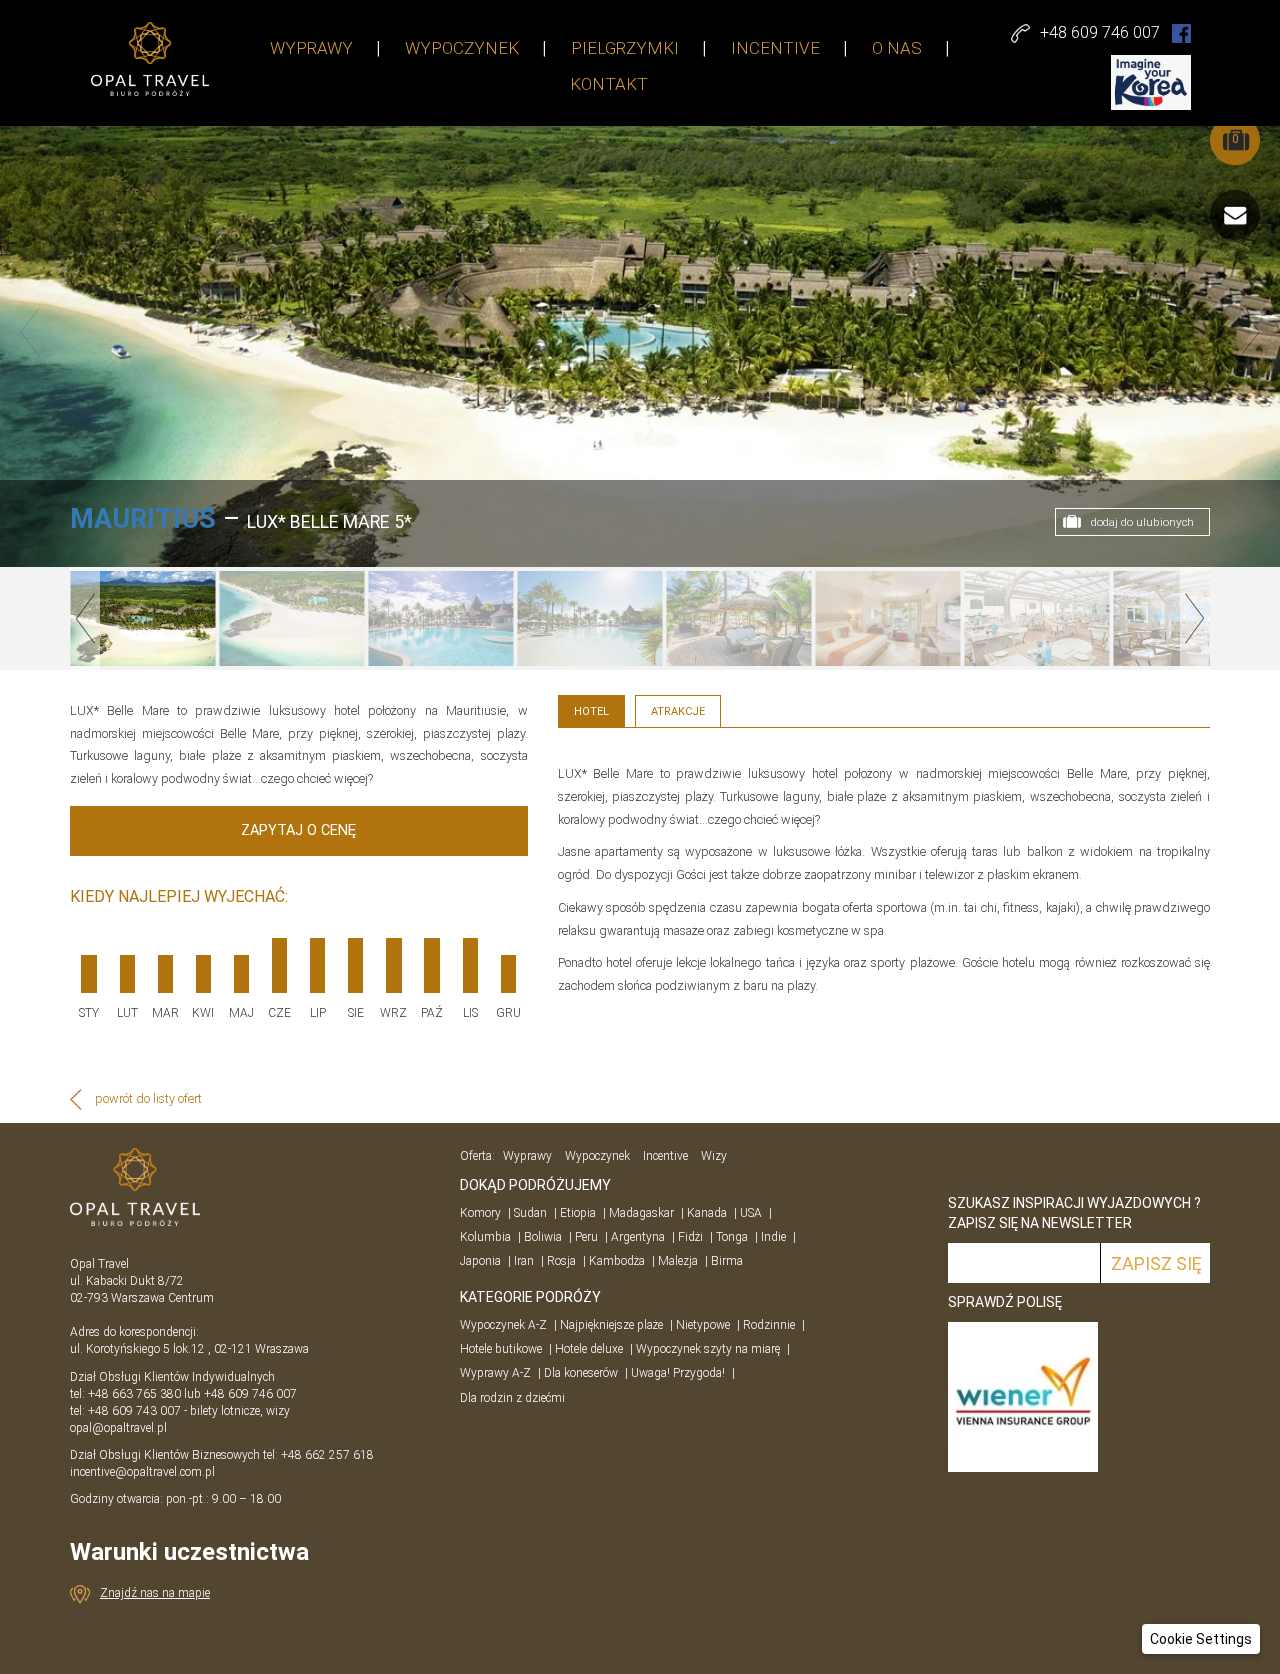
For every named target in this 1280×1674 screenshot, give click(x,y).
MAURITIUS (143, 519)
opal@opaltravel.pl (118, 1428)
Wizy (714, 1156)
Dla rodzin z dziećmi (512, 1398)
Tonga (732, 1237)
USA (751, 1213)
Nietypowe (703, 1325)
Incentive (665, 1156)
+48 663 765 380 (134, 1394)
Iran (524, 1261)
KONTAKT (609, 84)
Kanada (707, 1213)
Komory (480, 1213)
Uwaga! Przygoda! (678, 1373)
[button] (1201, 1639)
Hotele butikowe (501, 1349)
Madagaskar (641, 1213)
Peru (586, 1237)
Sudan (530, 1213)
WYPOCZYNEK (462, 48)
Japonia (480, 1261)
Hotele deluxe (589, 1349)
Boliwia (543, 1237)
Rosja (561, 1261)
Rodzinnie (769, 1325)
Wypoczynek (597, 1156)
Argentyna (638, 1237)
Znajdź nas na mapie (155, 1593)
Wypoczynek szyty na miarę (708, 1349)
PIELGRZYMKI (625, 48)
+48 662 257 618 (329, 1455)
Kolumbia (485, 1237)
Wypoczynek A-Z (503, 1325)
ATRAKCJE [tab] (678, 711)
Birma (727, 1261)
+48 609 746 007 (250, 1394)
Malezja (678, 1261)
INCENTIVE (775, 48)
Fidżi (690, 1237)
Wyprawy (527, 1156)
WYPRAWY (311, 48)
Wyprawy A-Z (495, 1373)
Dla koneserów (581, 1373)
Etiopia (578, 1213)
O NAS (897, 48)
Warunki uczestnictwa (189, 1552)
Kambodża (617, 1261)
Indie (773, 1237)
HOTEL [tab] (591, 711)
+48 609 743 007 (134, 1411)
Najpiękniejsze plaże (611, 1325)
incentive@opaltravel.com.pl (142, 1472)
